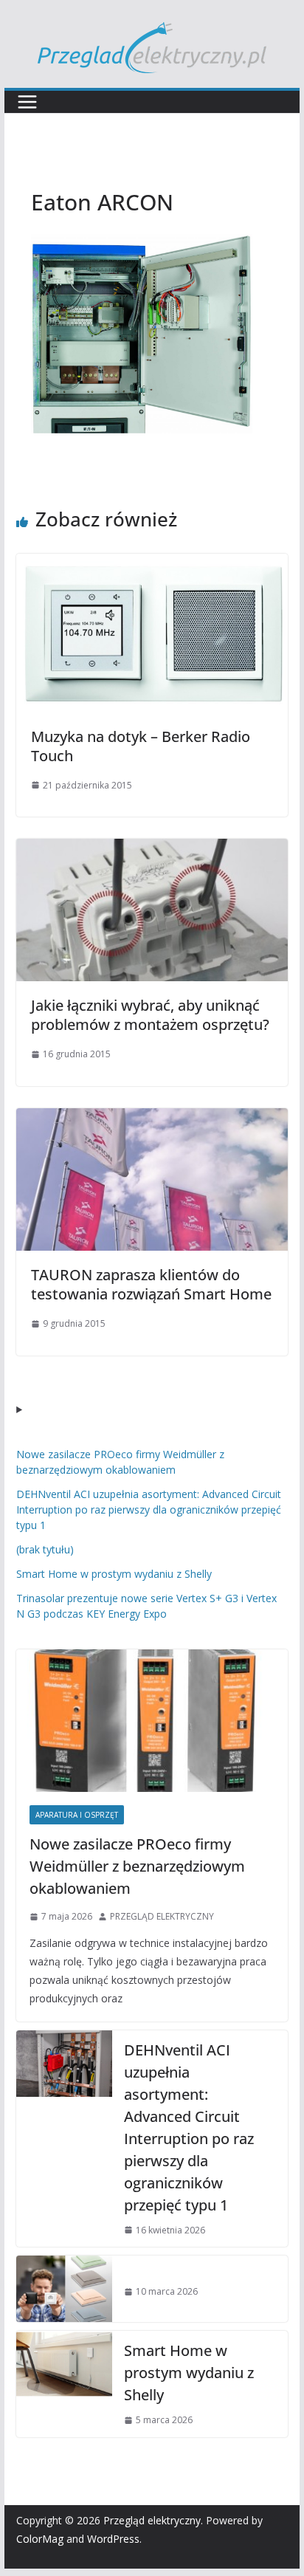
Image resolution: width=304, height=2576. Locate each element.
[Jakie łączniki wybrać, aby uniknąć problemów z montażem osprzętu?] (152, 849)
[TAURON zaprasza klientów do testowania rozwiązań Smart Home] (152, 1119)
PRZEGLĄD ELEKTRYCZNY (162, 1916)
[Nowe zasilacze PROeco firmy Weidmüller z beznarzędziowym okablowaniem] (152, 1721)
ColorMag (40, 2539)
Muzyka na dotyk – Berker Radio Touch (141, 746)
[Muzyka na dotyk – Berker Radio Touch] (152, 564)
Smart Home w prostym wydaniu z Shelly (114, 1574)
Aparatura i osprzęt (77, 1815)
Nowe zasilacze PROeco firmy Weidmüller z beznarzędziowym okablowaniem (137, 1866)
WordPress (113, 2539)
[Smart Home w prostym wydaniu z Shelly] (64, 2384)
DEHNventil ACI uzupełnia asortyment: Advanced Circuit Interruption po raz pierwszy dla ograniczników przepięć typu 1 (149, 1509)
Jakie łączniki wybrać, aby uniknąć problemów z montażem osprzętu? (150, 1015)
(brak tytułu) (45, 1549)
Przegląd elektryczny (152, 2520)
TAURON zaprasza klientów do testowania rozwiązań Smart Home (151, 1284)
